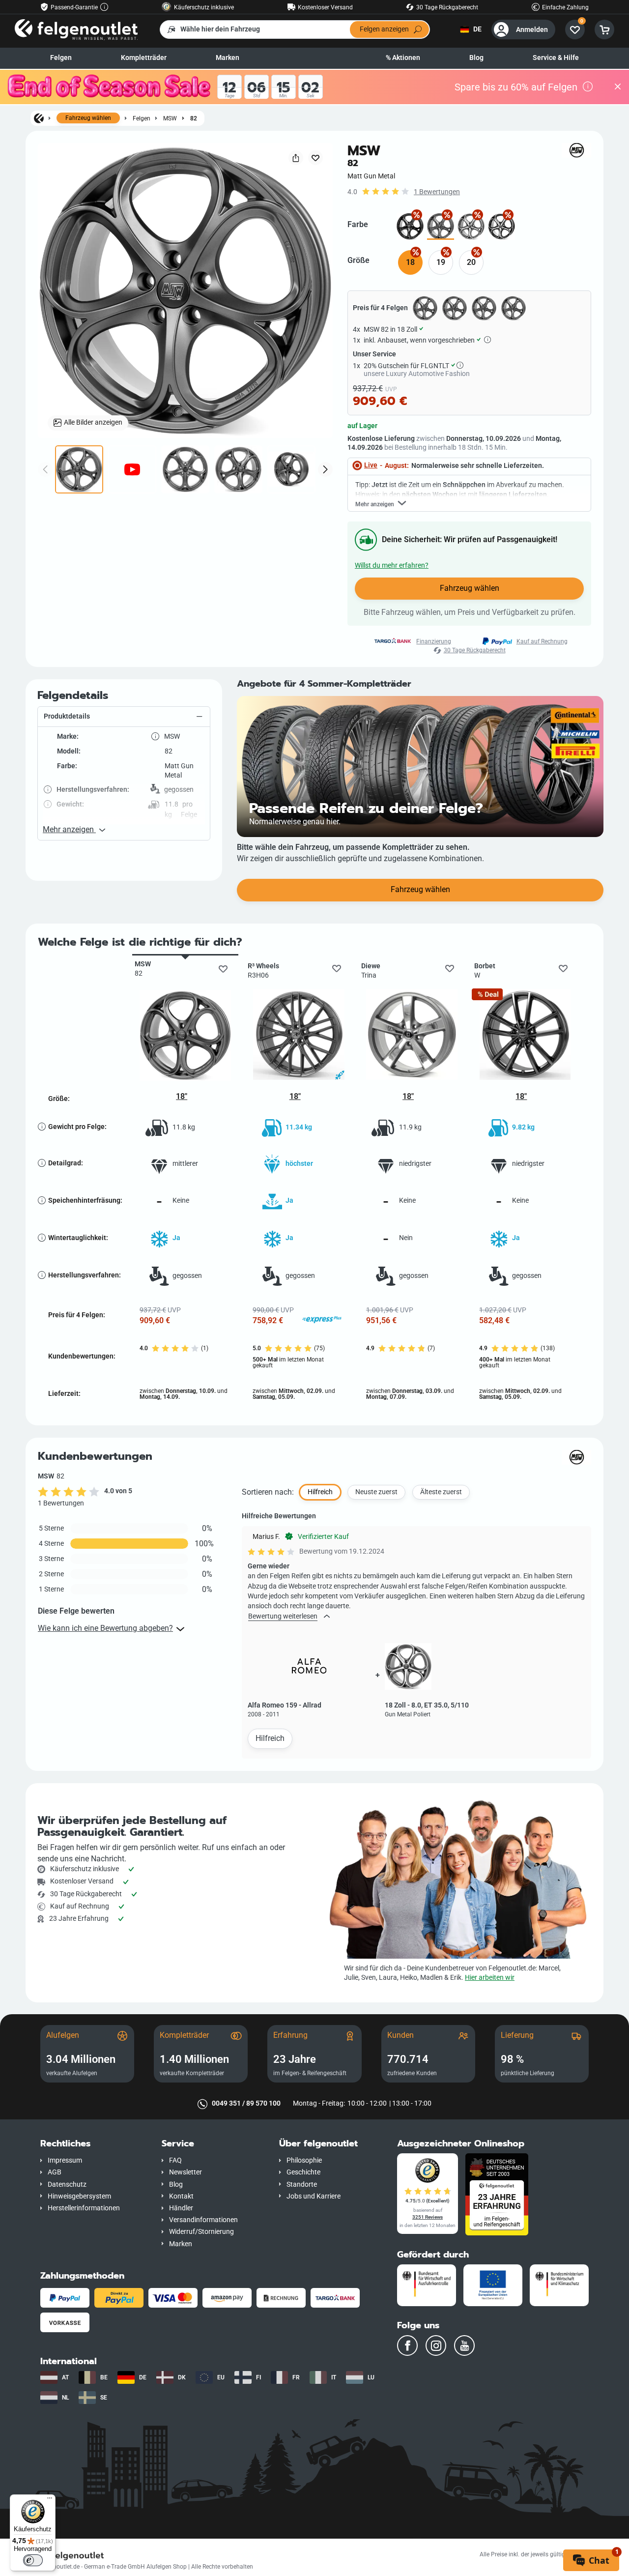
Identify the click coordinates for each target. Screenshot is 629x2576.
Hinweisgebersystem (79, 2196)
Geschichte (303, 2172)
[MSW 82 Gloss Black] (410, 226)
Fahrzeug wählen (88, 118)
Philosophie (304, 2160)
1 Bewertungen (437, 192)
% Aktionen (403, 58)
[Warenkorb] (604, 29)
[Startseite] (39, 118)
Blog (476, 58)
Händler (181, 2208)
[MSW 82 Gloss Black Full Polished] (501, 226)
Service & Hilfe (556, 58)
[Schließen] (618, 87)
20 (471, 262)
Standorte (302, 2185)
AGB (55, 2172)
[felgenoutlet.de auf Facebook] (407, 2345)
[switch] (33, 2560)
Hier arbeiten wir (490, 1978)
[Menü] (50, 2500)
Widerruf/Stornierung (201, 2232)
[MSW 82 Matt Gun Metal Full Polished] (471, 226)
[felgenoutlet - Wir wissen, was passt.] (76, 29)
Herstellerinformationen (84, 2208)
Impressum (65, 2160)
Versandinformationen (203, 2220)
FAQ (175, 2160)
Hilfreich (270, 1738)
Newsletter (186, 2172)
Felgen (61, 58)
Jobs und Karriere (314, 2196)
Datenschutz (67, 2185)
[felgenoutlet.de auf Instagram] (436, 2345)
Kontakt (181, 2196)
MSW (170, 118)
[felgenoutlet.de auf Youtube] (464, 2345)
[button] (124, 717)
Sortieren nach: (268, 1492)
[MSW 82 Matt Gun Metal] (441, 226)
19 (441, 262)
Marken (228, 58)
